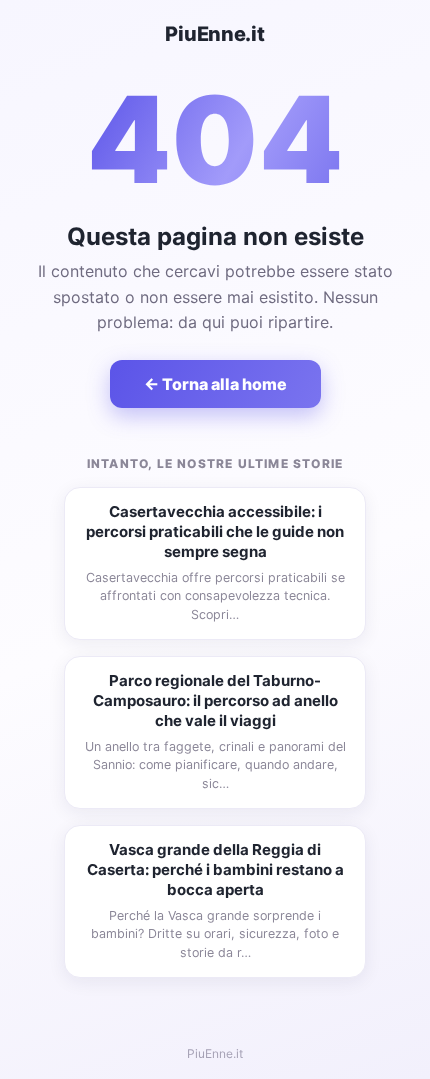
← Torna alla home (215, 384)
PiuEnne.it (214, 34)
